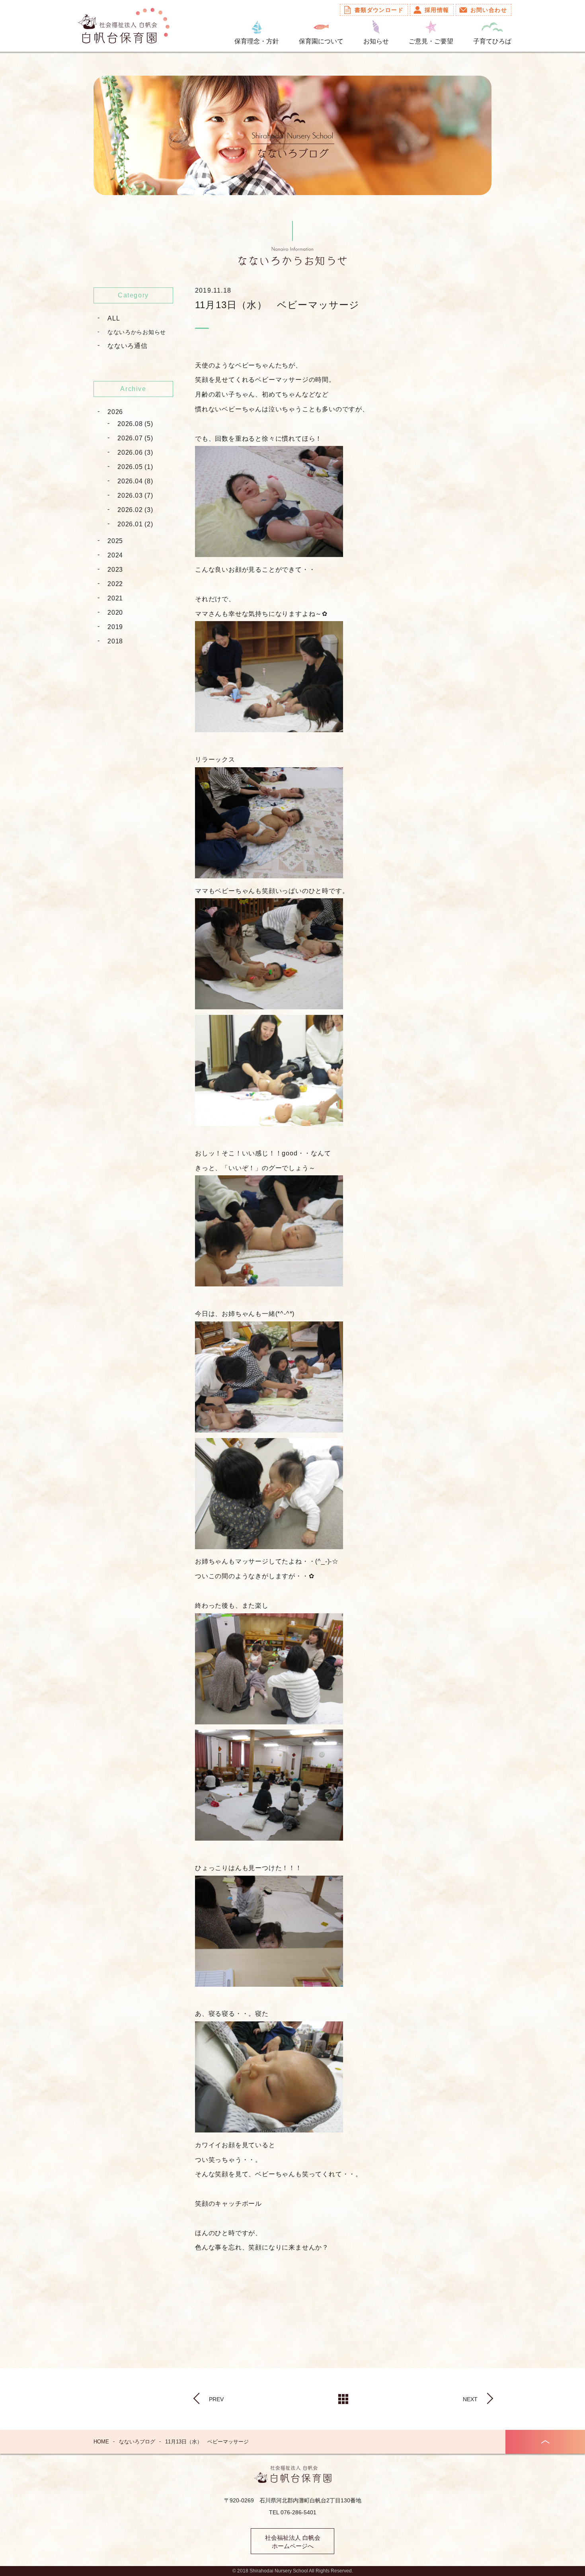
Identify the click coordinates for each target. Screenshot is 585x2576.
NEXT (470, 2399)
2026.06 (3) (135, 452)
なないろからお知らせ (137, 332)
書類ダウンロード (379, 10)
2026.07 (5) (135, 438)
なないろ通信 (128, 346)
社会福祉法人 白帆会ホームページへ (293, 2542)
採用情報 (437, 10)
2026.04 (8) (135, 481)
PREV (216, 2399)
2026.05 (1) (135, 467)
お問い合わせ (489, 10)
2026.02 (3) (135, 510)
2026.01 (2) (135, 524)
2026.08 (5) (135, 424)
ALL (114, 318)
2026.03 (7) (135, 495)
